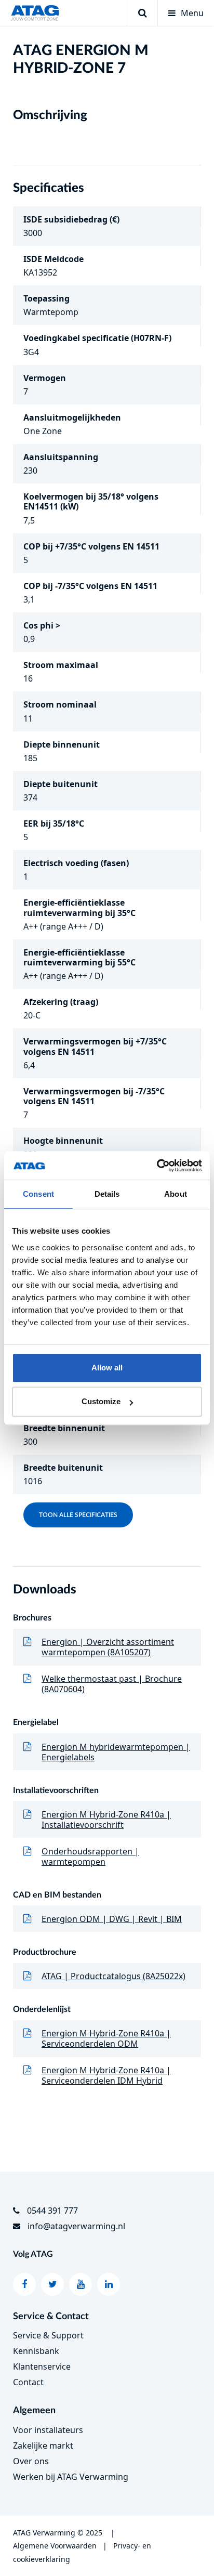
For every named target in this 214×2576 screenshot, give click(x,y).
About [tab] (176, 1194)
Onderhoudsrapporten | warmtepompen (90, 1856)
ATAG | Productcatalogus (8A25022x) (113, 1976)
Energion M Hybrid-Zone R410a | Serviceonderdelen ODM (106, 2038)
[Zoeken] (142, 13)
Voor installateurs (48, 2430)
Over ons (31, 2461)
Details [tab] (107, 1194)
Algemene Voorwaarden (55, 2546)
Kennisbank (36, 2351)
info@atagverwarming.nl (76, 2226)
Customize (101, 1401)
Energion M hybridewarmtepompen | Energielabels (116, 1752)
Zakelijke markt (43, 2446)
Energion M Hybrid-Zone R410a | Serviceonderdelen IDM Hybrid (106, 2075)
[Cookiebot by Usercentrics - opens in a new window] (157, 1166)
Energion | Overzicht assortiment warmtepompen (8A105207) (108, 1647)
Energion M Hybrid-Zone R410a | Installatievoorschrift (106, 1820)
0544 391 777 (52, 2211)
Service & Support (48, 2335)
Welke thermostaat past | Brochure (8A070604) (112, 1684)
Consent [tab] (38, 1194)
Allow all (107, 1368)
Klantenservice (42, 2366)
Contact (28, 2382)
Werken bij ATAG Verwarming (71, 2477)
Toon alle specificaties (78, 1515)
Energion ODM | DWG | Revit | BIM (112, 1919)
